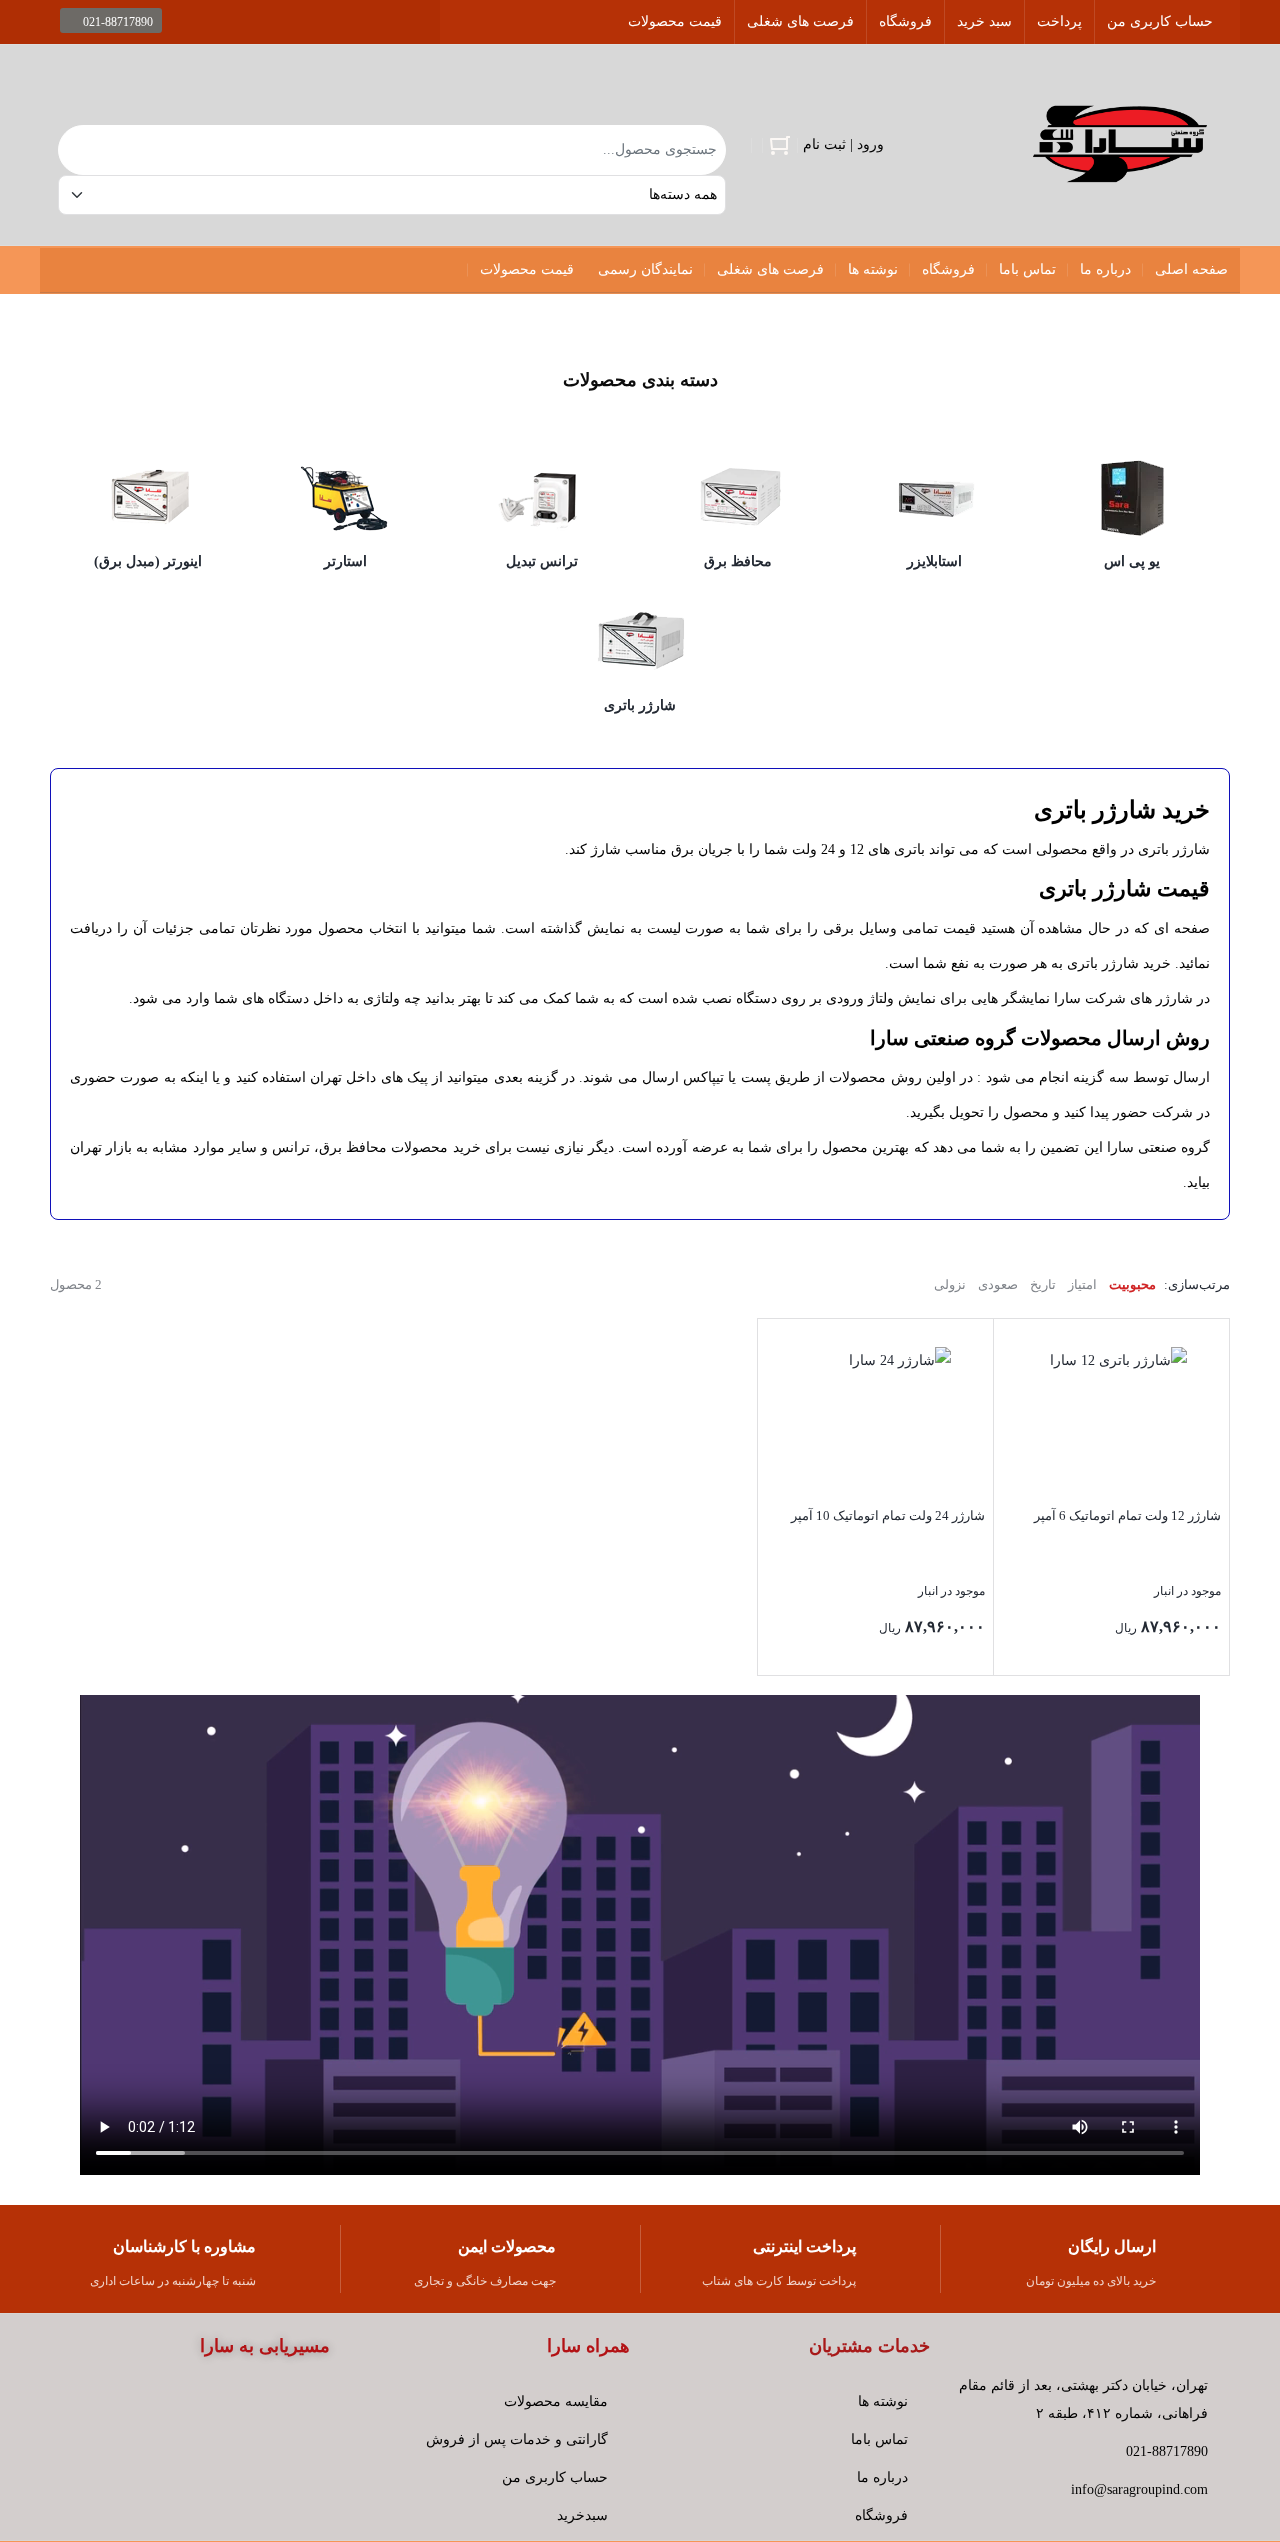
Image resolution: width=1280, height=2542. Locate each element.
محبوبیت (1132, 1284)
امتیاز (1082, 1284)
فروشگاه (905, 21)
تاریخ (1043, 1284)
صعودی (998, 1284)
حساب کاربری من (1160, 21)
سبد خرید (984, 21)
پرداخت (1059, 21)
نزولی (950, 1284)
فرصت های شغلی (800, 21)
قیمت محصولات (675, 21)
